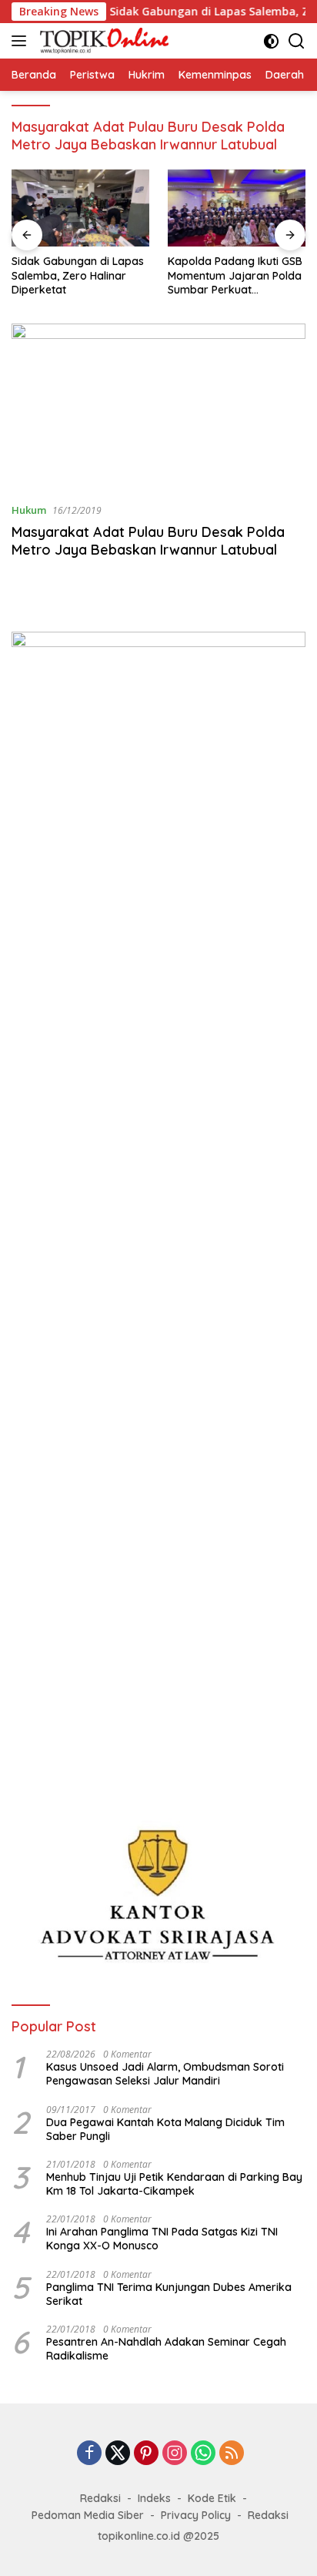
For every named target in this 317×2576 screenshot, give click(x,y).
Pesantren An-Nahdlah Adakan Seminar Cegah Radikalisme (166, 2349)
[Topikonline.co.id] (102, 41)
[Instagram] (175, 2454)
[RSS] (232, 2454)
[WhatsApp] (203, 2454)
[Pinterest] (146, 2454)
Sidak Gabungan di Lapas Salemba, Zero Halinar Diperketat (78, 275)
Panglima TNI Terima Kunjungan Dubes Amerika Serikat (169, 2294)
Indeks (154, 2498)
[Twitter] (118, 2454)
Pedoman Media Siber (88, 2515)
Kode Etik (212, 2498)
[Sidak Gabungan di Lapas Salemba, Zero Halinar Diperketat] (80, 208)
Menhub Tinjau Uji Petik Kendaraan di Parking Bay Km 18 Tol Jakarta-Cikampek (174, 2184)
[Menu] (22, 41)
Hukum (29, 510)
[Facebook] (89, 2454)
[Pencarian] (297, 41)
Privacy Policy (196, 2515)
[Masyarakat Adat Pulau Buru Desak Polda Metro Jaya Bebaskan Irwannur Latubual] (158, 407)
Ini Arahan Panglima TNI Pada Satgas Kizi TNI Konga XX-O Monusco (162, 2239)
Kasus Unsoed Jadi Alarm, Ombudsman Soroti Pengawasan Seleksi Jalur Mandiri (165, 2074)
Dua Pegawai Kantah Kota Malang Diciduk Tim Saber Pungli (165, 2129)
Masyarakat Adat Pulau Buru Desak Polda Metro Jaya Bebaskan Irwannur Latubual (148, 541)
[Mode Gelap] (271, 41)
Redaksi (100, 2498)
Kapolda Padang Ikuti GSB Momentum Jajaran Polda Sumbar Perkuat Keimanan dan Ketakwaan (236, 275)
